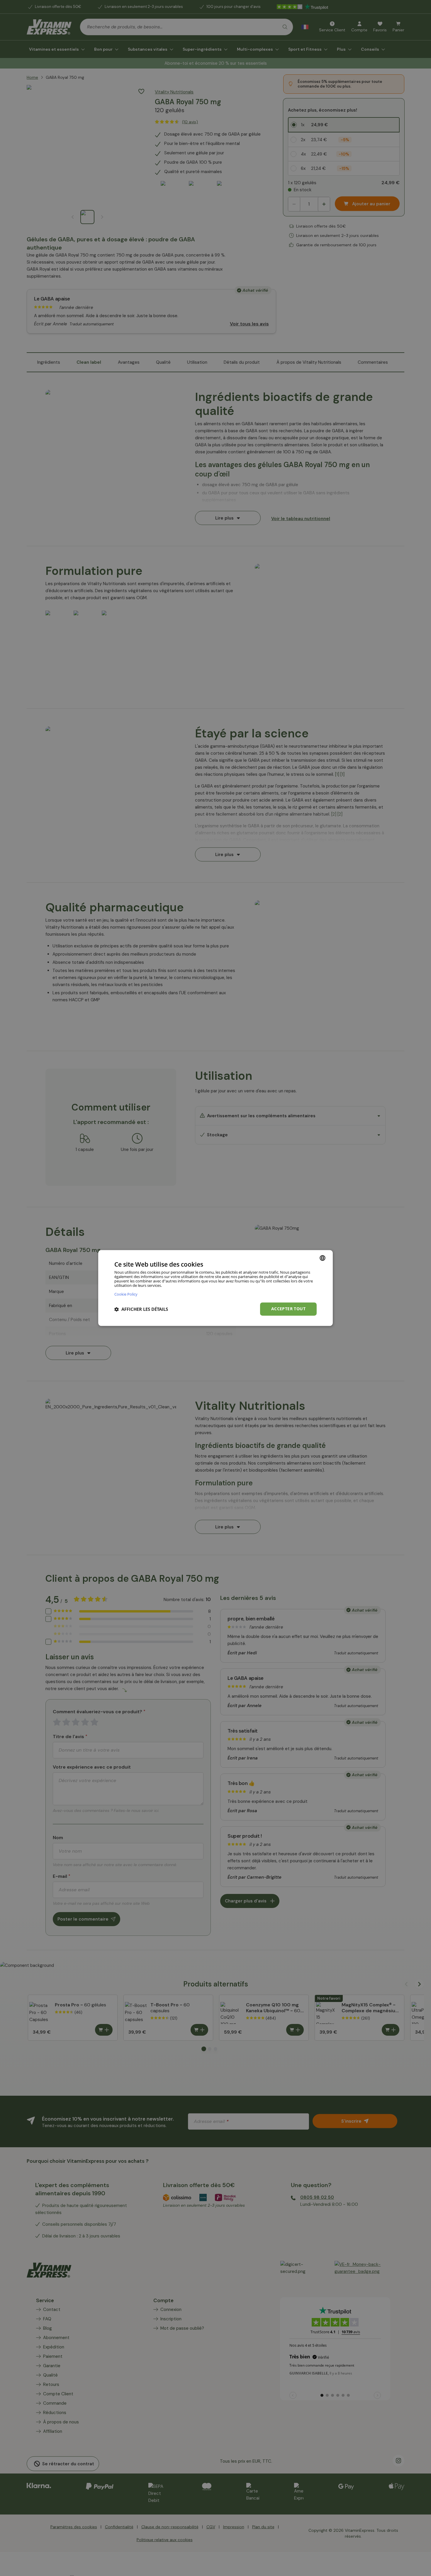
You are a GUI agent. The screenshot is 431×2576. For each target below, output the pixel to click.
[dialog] (215, 1288)
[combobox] (323, 1258)
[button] (141, 1309)
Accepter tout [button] (288, 1309)
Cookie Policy (126, 1294)
